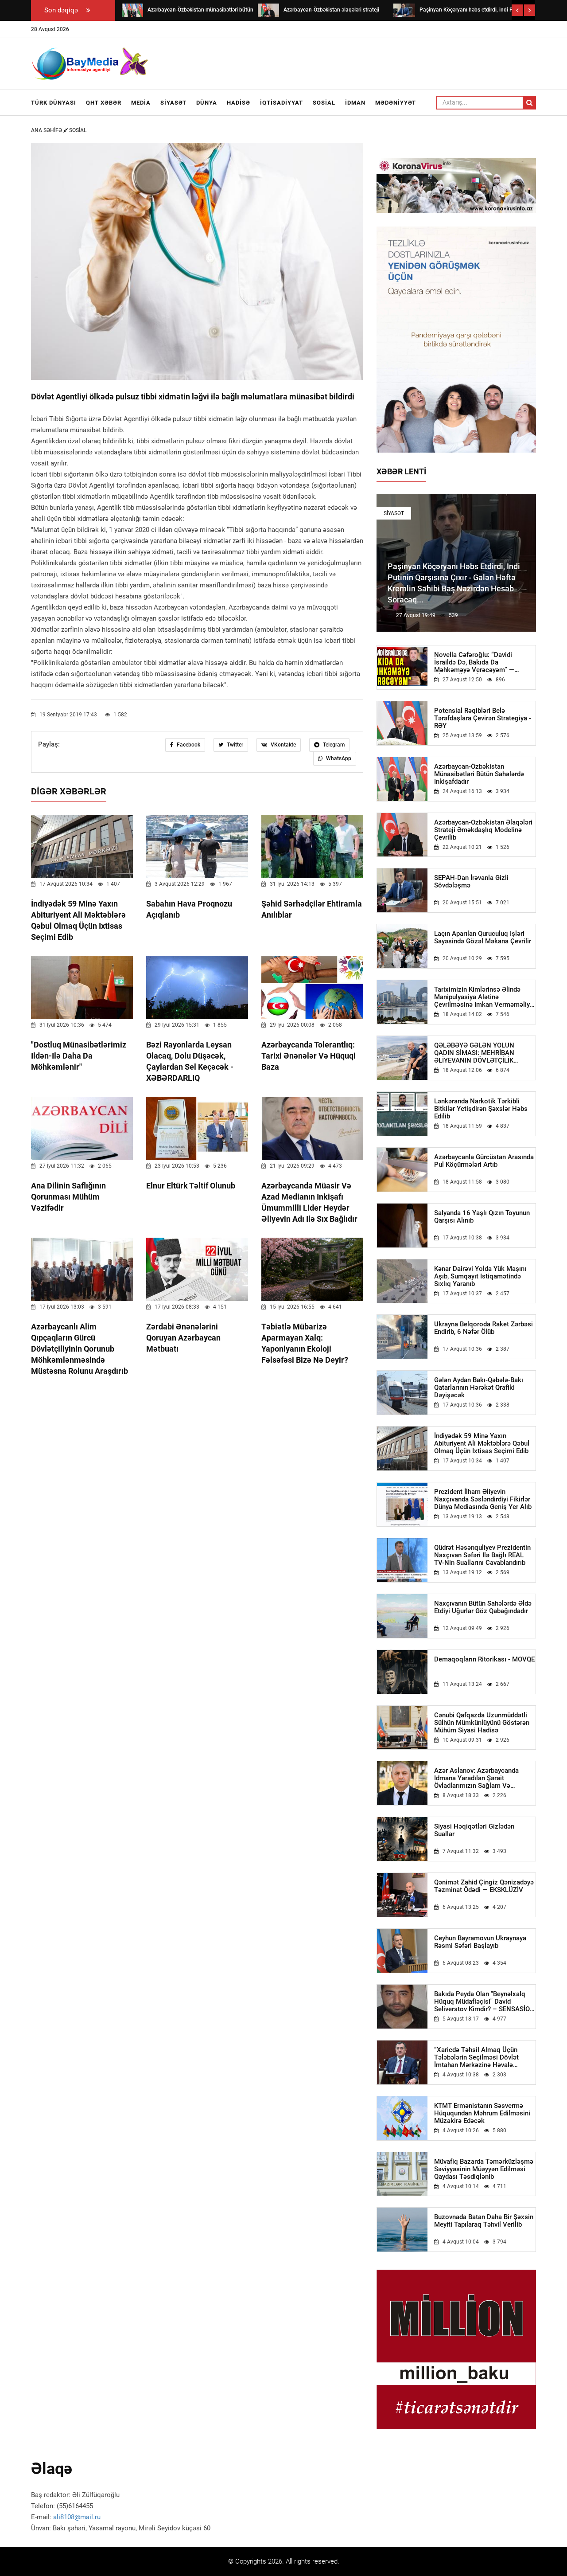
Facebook (188, 745)
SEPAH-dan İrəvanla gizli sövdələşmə (471, 882)
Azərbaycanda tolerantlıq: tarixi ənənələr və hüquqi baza (309, 1056)
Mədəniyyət (396, 103)
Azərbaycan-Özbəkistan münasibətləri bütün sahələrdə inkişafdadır (479, 774)
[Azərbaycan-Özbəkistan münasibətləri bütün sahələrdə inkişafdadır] (132, 10)
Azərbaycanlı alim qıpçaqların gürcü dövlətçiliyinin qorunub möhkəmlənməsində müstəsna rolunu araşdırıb (80, 1349)
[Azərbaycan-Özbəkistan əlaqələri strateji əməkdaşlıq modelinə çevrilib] (268, 10)
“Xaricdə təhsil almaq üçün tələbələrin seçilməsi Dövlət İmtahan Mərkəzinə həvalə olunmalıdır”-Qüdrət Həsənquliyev (484, 2058)
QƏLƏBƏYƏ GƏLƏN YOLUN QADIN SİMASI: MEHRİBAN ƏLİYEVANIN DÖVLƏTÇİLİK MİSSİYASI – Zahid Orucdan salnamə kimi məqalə (475, 1053)
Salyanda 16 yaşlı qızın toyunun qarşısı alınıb (482, 1217)
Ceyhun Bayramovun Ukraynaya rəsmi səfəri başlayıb (480, 1942)
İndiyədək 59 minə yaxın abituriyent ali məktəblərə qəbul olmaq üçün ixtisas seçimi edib (482, 1444)
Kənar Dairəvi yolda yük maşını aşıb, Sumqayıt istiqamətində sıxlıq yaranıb (480, 1276)
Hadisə (239, 103)
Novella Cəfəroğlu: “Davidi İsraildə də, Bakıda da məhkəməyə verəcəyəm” (474, 663)
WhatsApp (338, 758)
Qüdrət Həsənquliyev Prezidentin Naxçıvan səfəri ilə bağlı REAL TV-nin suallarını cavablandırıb (482, 1555)
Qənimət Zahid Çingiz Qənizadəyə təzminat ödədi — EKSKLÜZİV (484, 1886)
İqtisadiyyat (282, 103)
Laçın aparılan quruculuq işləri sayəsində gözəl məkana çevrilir (483, 938)
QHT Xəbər (104, 103)
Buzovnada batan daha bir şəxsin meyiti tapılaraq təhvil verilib (484, 2221)
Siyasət (173, 103)
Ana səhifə (47, 130)
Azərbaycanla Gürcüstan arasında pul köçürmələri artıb (484, 1161)
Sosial (324, 103)
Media (141, 103)
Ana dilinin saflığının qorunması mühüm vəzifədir (68, 1197)
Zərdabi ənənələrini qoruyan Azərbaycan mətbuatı (183, 1338)
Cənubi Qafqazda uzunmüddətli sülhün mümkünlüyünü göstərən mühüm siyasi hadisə (482, 1723)
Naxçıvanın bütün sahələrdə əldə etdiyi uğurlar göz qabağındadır (483, 1607)
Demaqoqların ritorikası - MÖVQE (484, 1659)
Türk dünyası (54, 103)
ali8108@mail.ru (77, 2517)
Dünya (207, 103)
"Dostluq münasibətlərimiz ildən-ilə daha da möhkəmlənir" (79, 1056)
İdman (355, 103)
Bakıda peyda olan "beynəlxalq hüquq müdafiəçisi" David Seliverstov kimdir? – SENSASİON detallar (484, 2002)
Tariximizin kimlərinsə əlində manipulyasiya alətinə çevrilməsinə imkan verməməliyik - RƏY (485, 997)
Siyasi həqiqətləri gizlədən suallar (474, 1830)
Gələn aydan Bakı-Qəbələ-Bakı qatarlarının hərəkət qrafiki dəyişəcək (479, 1388)
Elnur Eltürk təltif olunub (191, 1186)
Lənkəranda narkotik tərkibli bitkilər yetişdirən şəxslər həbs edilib (481, 1109)
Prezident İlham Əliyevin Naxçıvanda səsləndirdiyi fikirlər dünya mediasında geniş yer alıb (483, 1499)
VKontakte (283, 745)
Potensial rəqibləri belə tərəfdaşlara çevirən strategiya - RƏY (483, 718)
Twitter (234, 745)
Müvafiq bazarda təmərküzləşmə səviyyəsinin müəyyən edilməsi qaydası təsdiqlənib (484, 2169)
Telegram (333, 745)
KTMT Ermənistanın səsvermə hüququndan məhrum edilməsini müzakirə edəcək (482, 2113)
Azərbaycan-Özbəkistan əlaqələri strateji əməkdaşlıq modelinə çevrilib (483, 830)
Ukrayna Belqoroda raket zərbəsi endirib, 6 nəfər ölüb (484, 1328)
